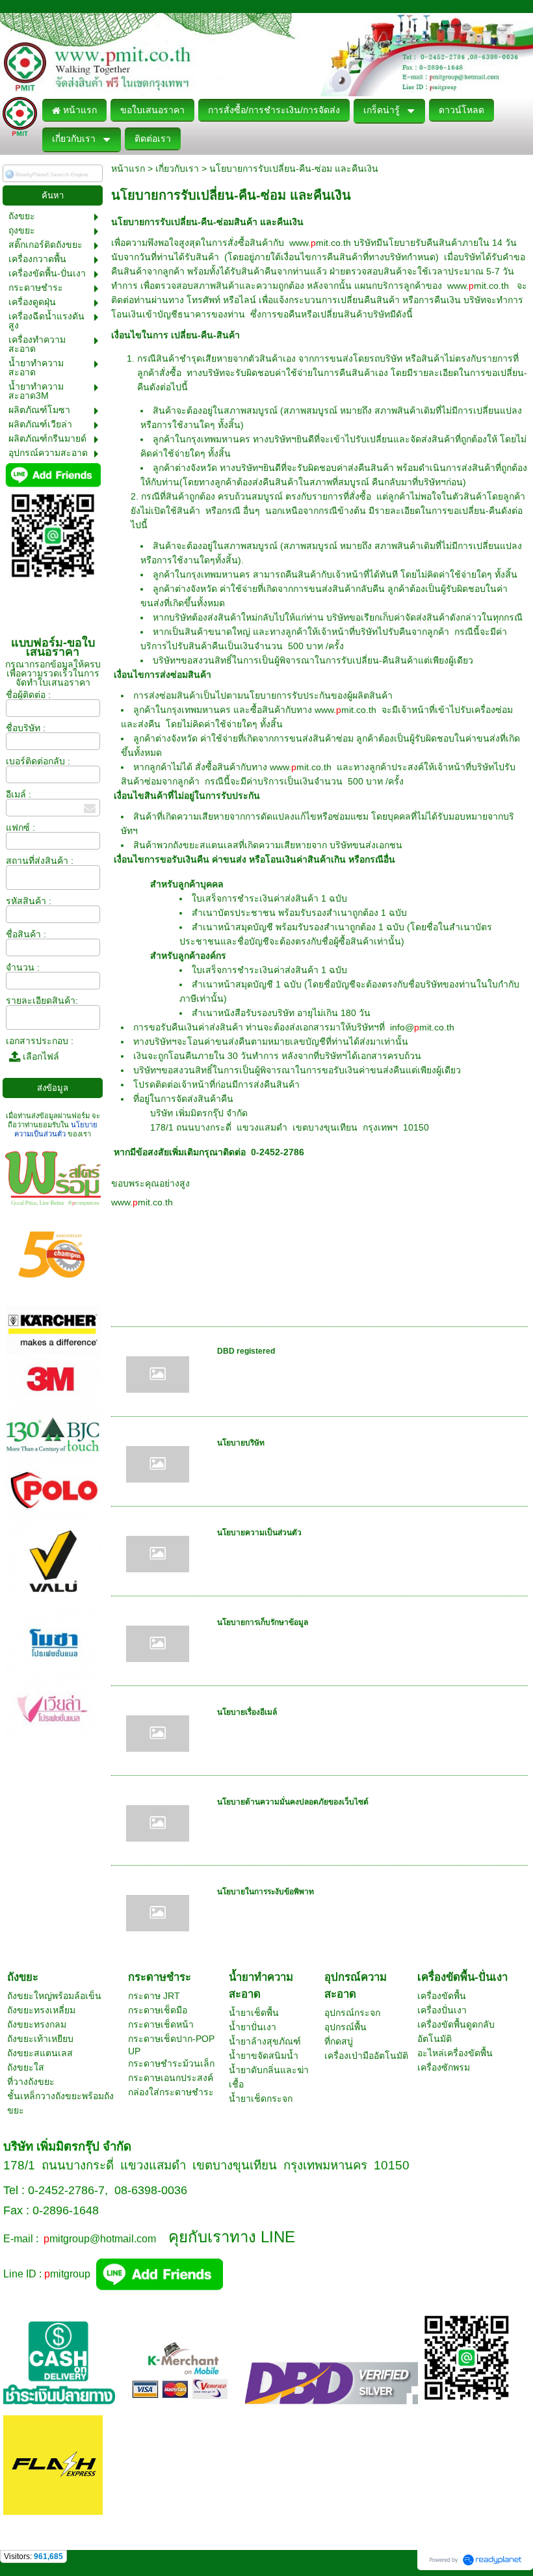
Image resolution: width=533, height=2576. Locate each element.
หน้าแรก (128, 168)
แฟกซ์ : (20, 827)
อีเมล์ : (19, 794)
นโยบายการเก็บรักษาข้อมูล (263, 1622)
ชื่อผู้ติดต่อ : (28, 695)
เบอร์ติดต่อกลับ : (38, 761)
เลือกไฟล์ (40, 1056)
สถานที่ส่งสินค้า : (40, 861)
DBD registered (246, 1351)
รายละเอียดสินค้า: (42, 1000)
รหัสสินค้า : (29, 901)
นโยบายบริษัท (241, 1443)
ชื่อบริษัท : (26, 728)
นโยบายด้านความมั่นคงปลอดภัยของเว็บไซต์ (293, 1802)
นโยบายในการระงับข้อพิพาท (266, 1892)
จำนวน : (23, 967)
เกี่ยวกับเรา (177, 168)
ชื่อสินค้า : (26, 934)
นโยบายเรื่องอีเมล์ (247, 1712)
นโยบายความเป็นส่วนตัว (259, 1533)
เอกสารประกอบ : (40, 1041)
